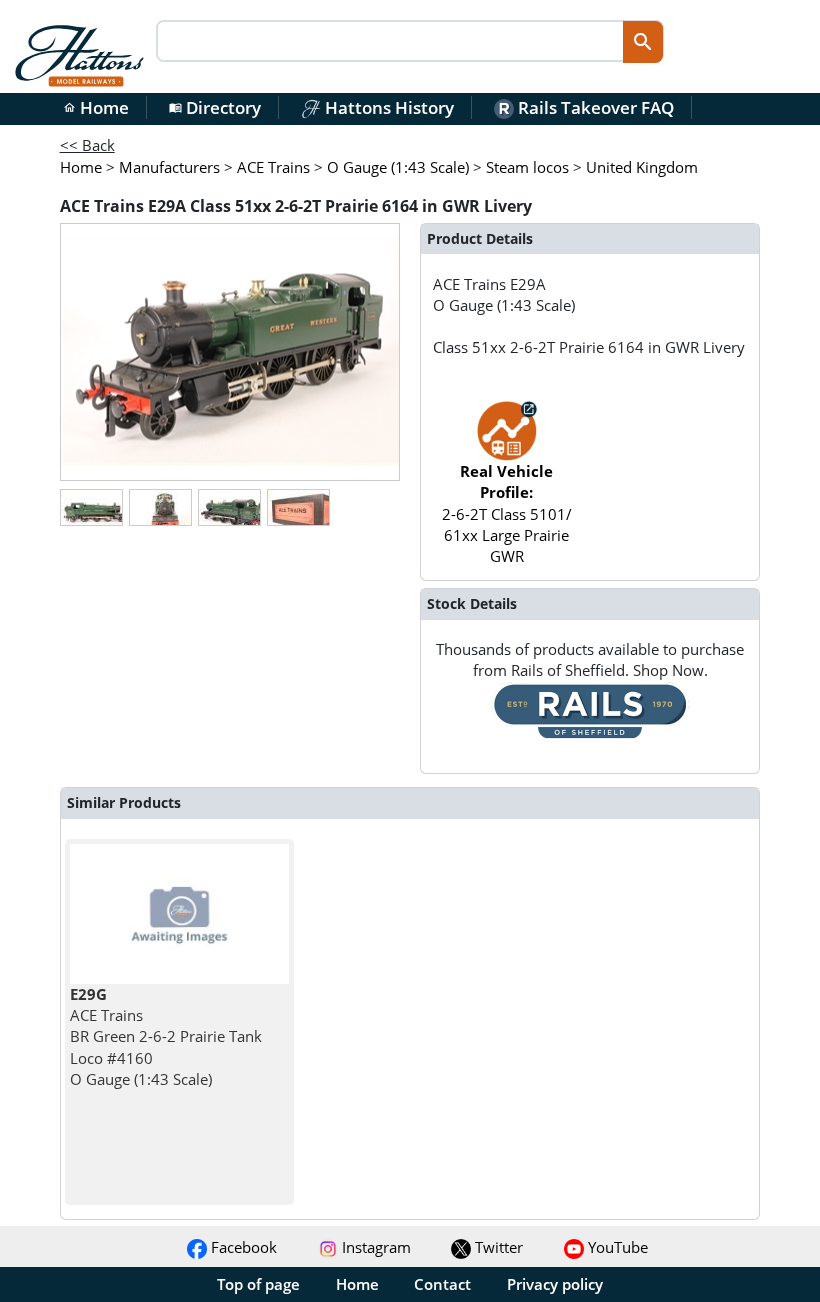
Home (96, 107)
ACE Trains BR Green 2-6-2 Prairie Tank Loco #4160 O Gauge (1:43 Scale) (166, 1036)
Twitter (497, 1247)
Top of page (258, 1284)
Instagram (374, 1247)
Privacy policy (555, 1284)
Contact (442, 1284)
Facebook (242, 1247)
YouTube (616, 1247)
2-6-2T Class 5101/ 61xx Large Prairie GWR (507, 513)
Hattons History (387, 107)
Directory (215, 107)
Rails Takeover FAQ (594, 107)
